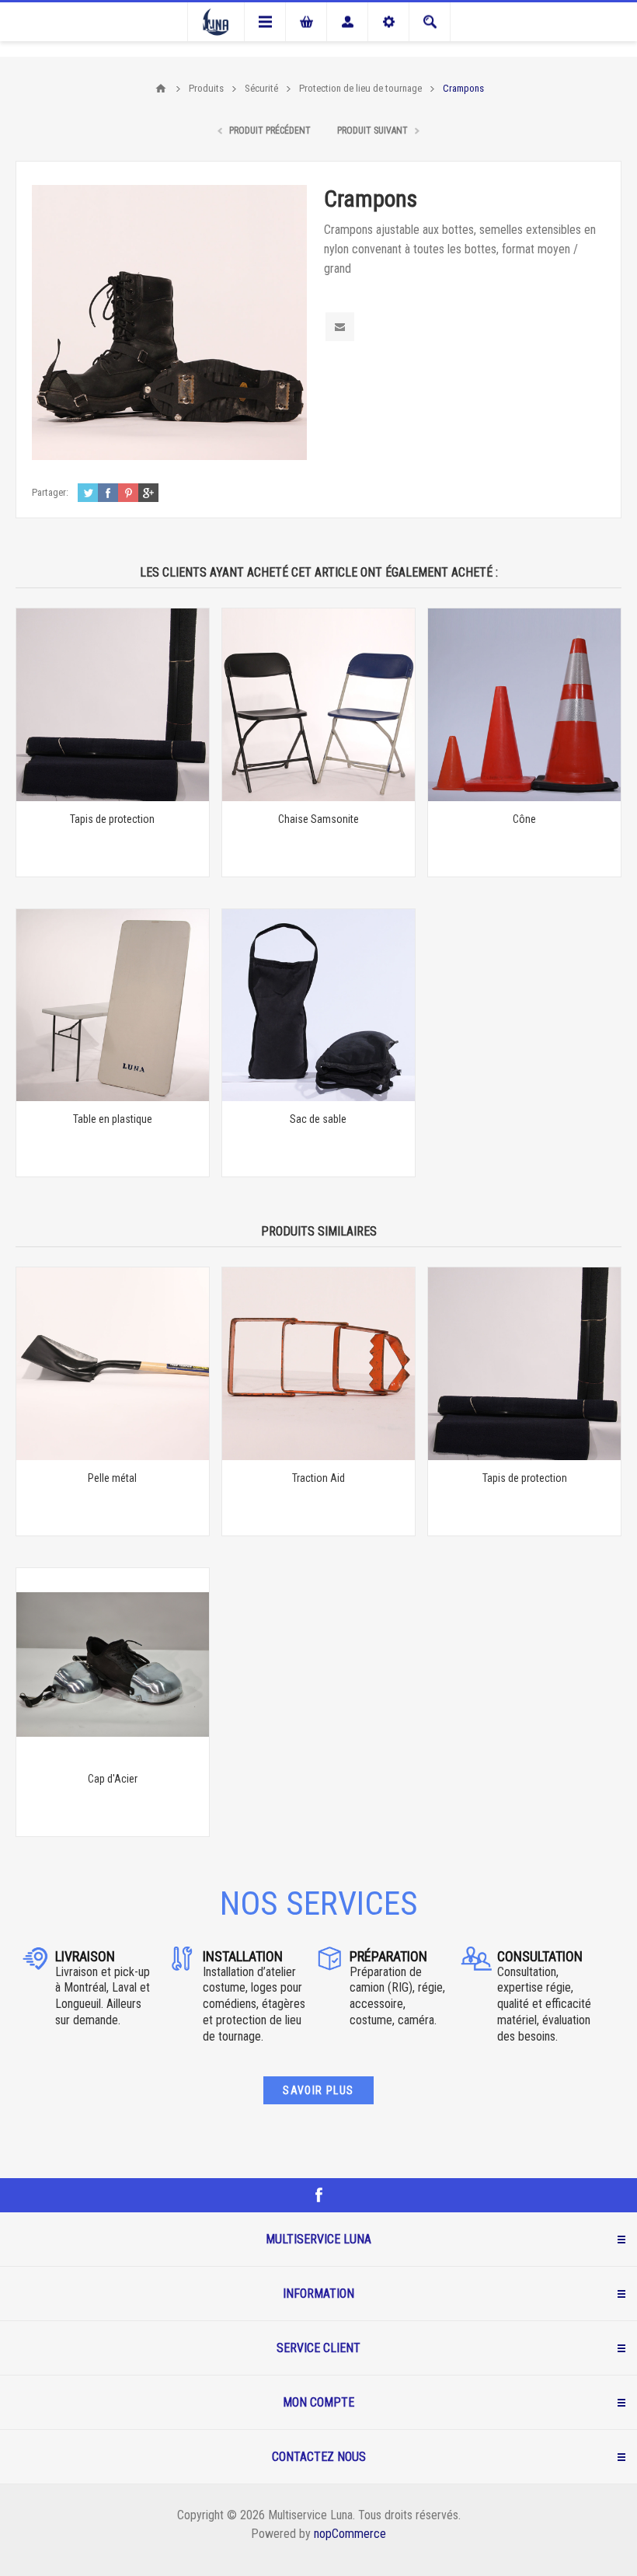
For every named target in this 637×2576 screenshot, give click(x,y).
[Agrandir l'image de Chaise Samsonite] (318, 705)
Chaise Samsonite (318, 819)
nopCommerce (350, 2534)
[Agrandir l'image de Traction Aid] (318, 1364)
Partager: (50, 492)
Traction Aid (318, 1478)
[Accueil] (161, 89)
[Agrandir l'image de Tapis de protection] (113, 705)
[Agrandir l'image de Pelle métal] (113, 1364)
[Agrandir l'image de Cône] (524, 705)
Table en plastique (113, 1119)
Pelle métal (112, 1478)
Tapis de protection (112, 819)
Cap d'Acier (113, 1779)
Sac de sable (318, 1119)
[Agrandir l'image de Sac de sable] (318, 1006)
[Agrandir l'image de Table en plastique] (113, 1006)
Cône (524, 819)
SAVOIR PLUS (318, 2090)
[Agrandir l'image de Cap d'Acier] (113, 1664)
